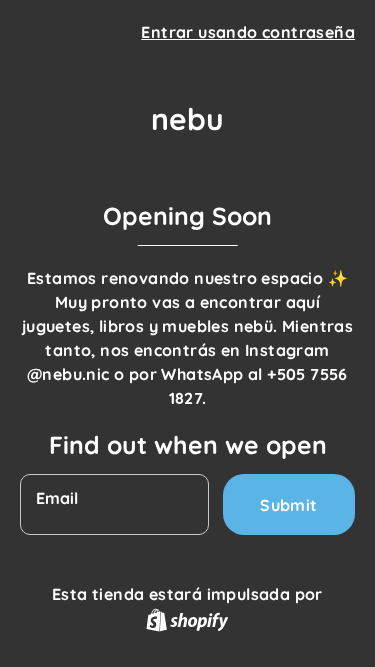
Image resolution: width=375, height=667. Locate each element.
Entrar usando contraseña (248, 32)
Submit (288, 505)
